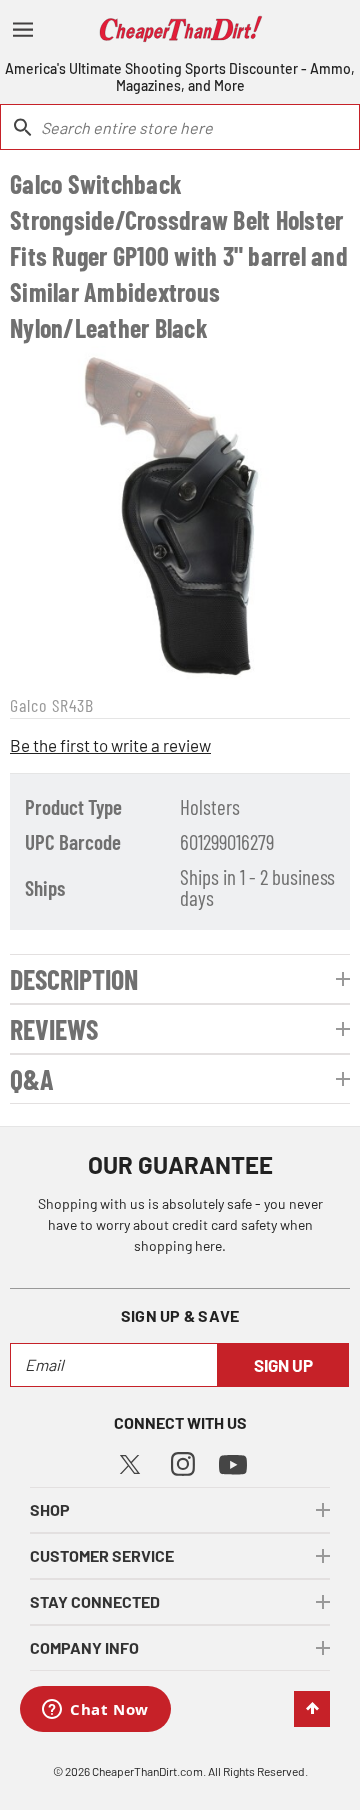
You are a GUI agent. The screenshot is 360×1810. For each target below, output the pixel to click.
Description (74, 979)
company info (84, 1647)
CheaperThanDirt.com (147, 1771)
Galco (28, 705)
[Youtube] (233, 1463)
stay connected (95, 1601)
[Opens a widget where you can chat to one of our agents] (95, 1711)
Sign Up (283, 1365)
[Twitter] (130, 1461)
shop (50, 1509)
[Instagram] (183, 1462)
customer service (102, 1555)
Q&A (32, 1079)
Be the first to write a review (110, 745)
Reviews (54, 1029)
